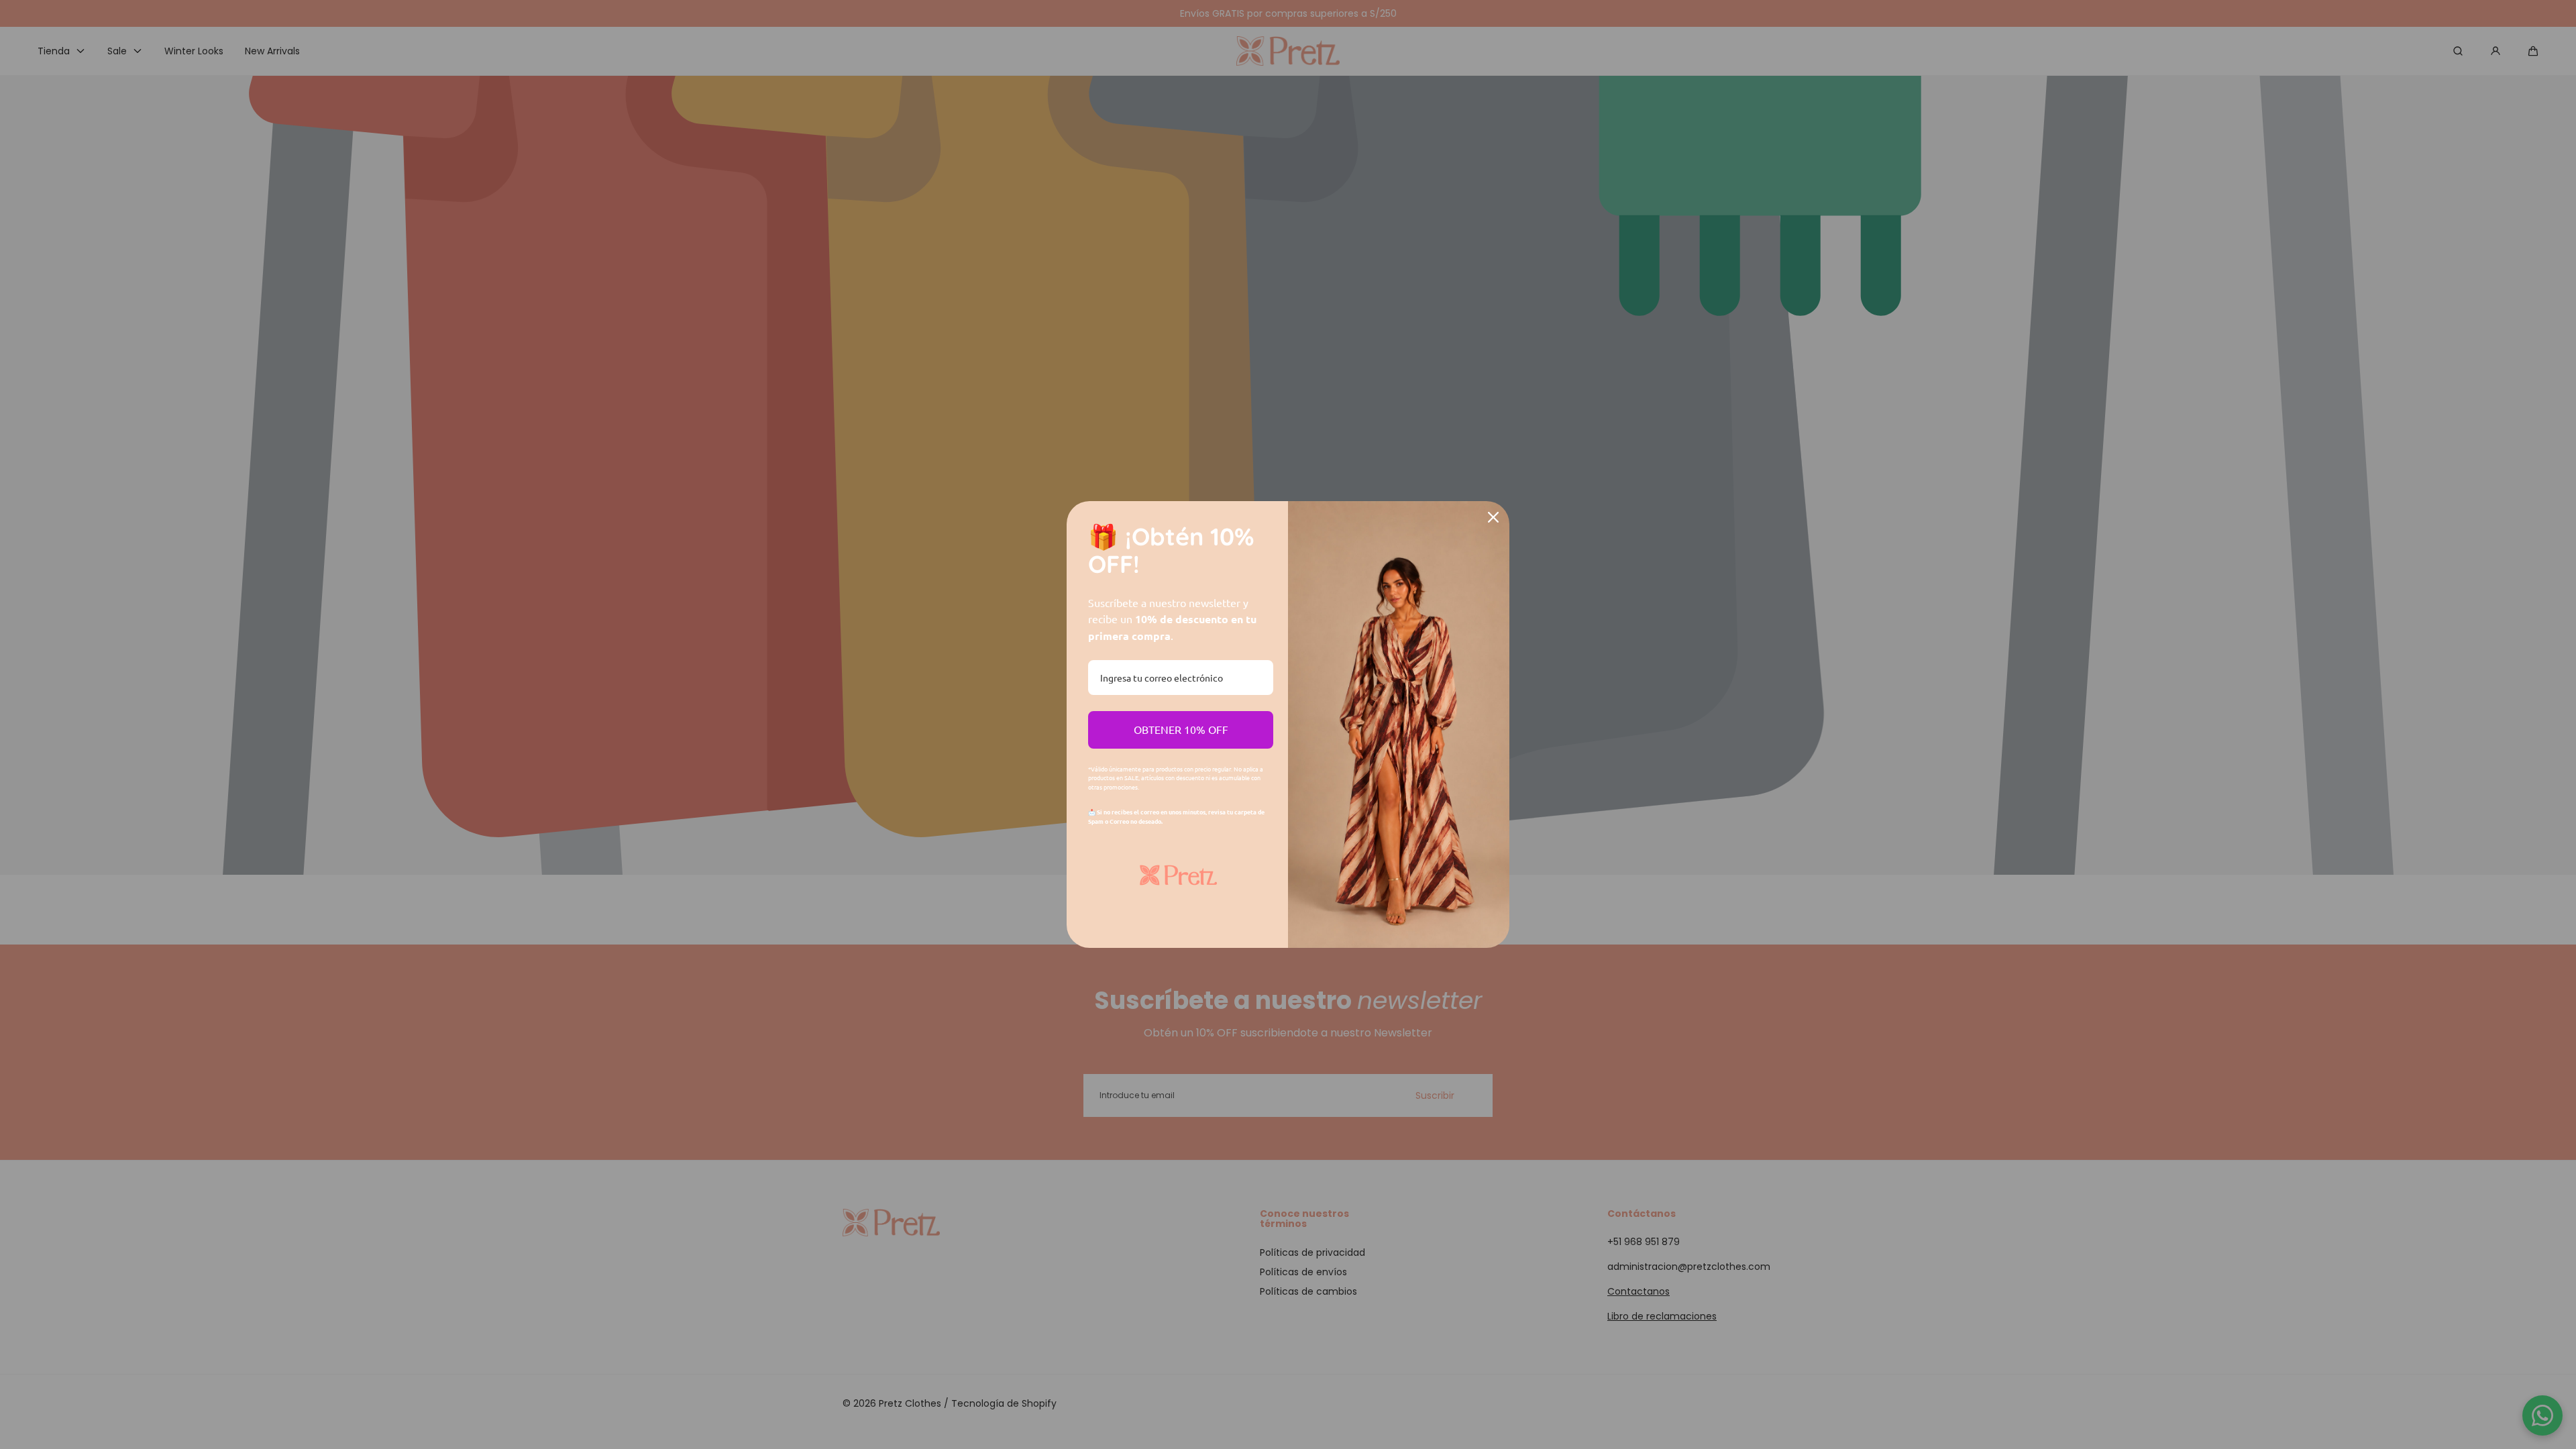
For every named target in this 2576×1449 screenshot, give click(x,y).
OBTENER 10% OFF (1181, 729)
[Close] (1493, 517)
